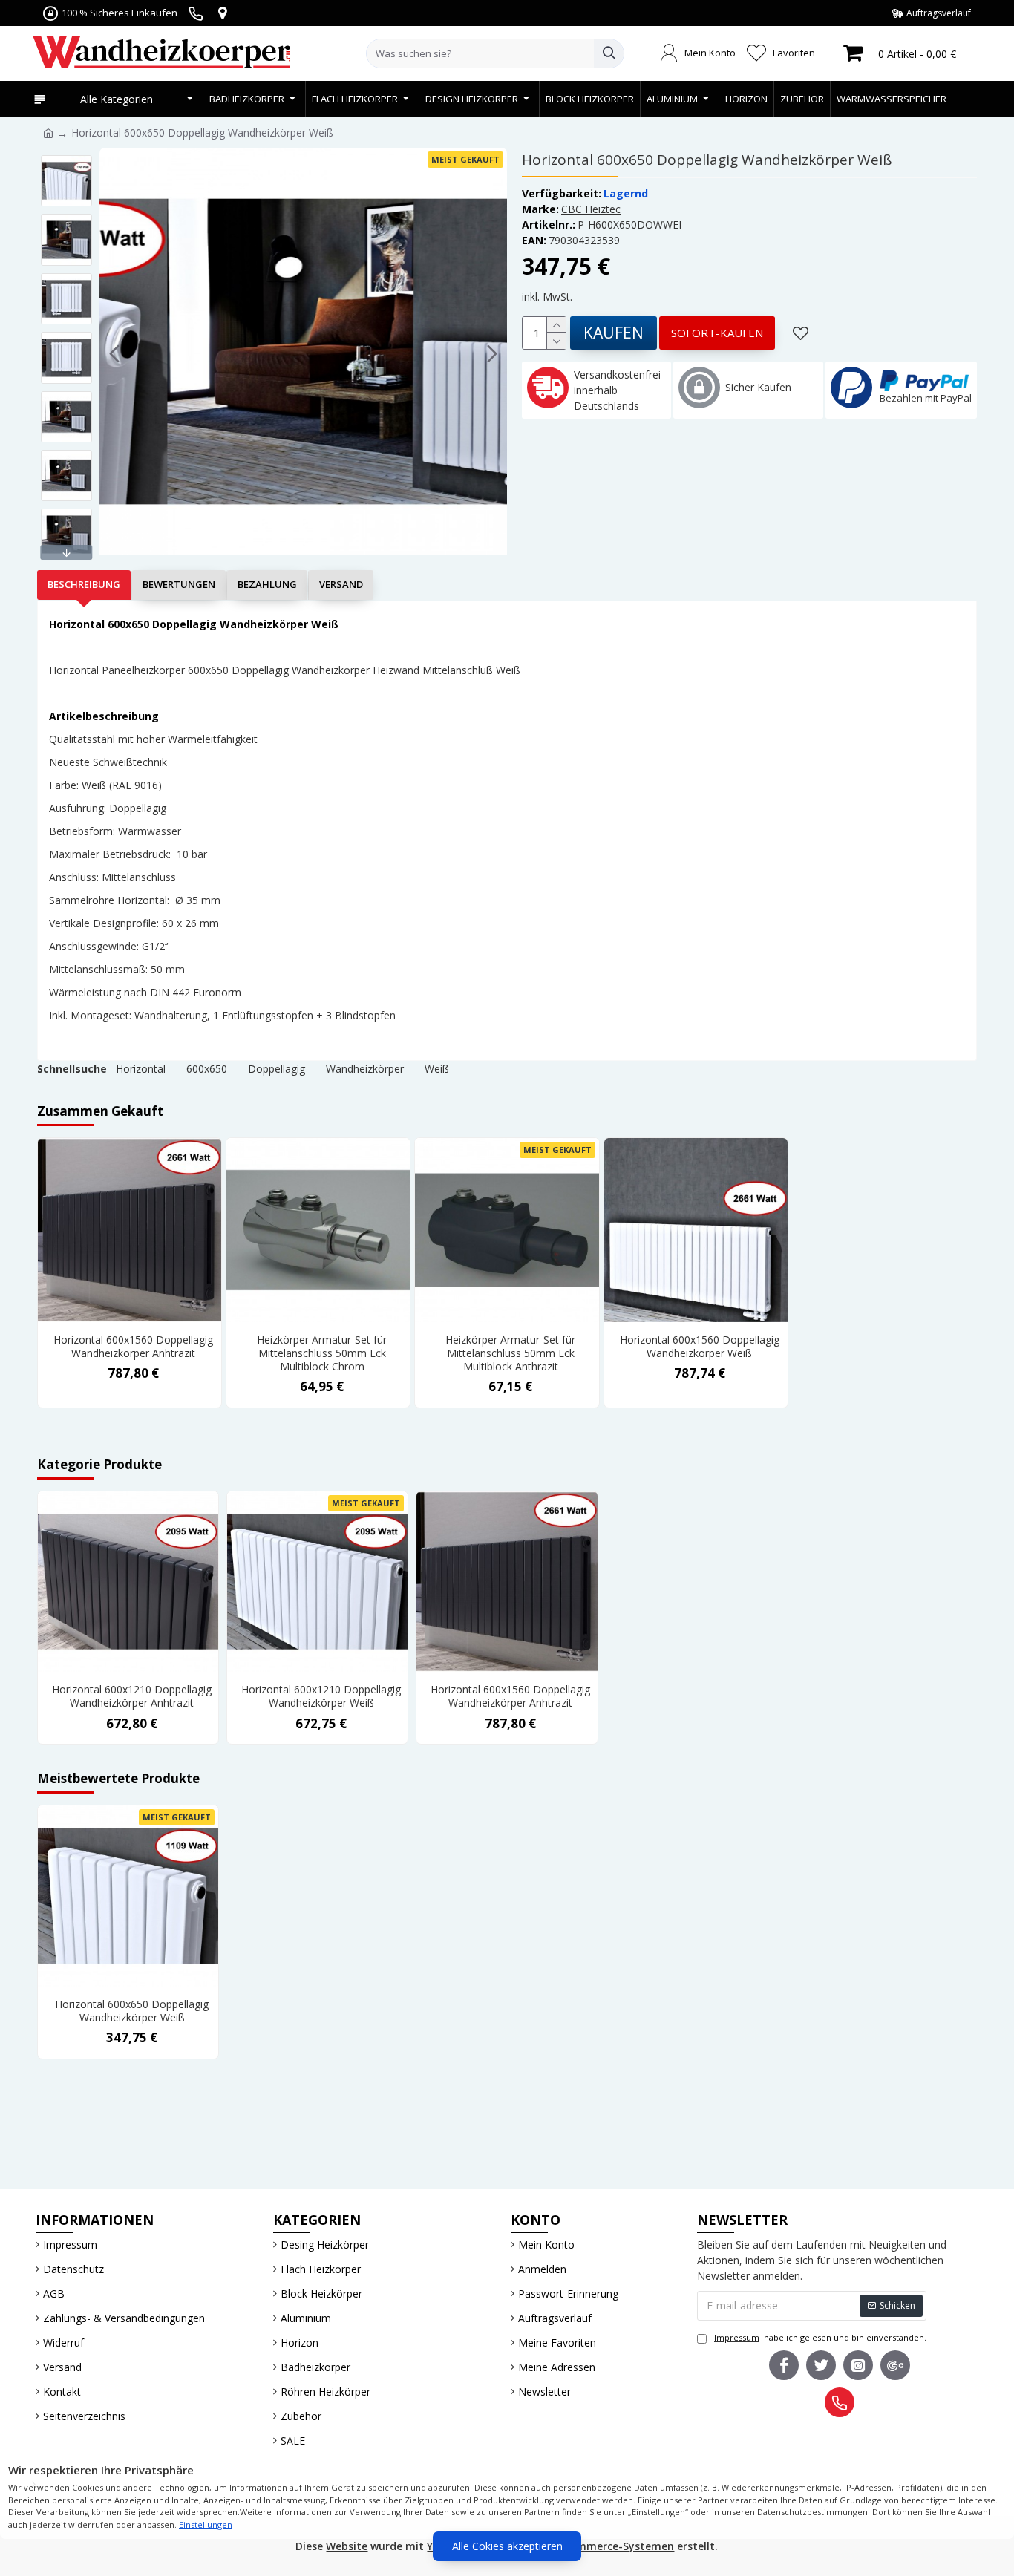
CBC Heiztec (591, 209)
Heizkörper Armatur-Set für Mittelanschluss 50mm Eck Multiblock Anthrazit (510, 1353)
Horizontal (141, 1069)
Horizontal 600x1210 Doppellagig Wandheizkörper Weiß (321, 1696)
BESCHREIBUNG (84, 584)
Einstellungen (206, 2524)
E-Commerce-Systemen (613, 2546)
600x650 (207, 1069)
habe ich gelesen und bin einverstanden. (820, 2337)
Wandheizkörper (365, 1069)
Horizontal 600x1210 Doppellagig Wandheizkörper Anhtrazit (132, 1696)
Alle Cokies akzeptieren (507, 2546)
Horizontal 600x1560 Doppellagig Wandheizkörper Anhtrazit (133, 1347)
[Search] (609, 53)
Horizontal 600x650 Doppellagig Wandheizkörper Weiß (132, 2011)
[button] (114, 354)
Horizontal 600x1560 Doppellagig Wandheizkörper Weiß (700, 1347)
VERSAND (341, 584)
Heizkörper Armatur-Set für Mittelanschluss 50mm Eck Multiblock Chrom (322, 1353)
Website (347, 2546)
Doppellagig (277, 1069)
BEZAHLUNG (267, 584)
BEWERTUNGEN (179, 584)
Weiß (437, 1069)
